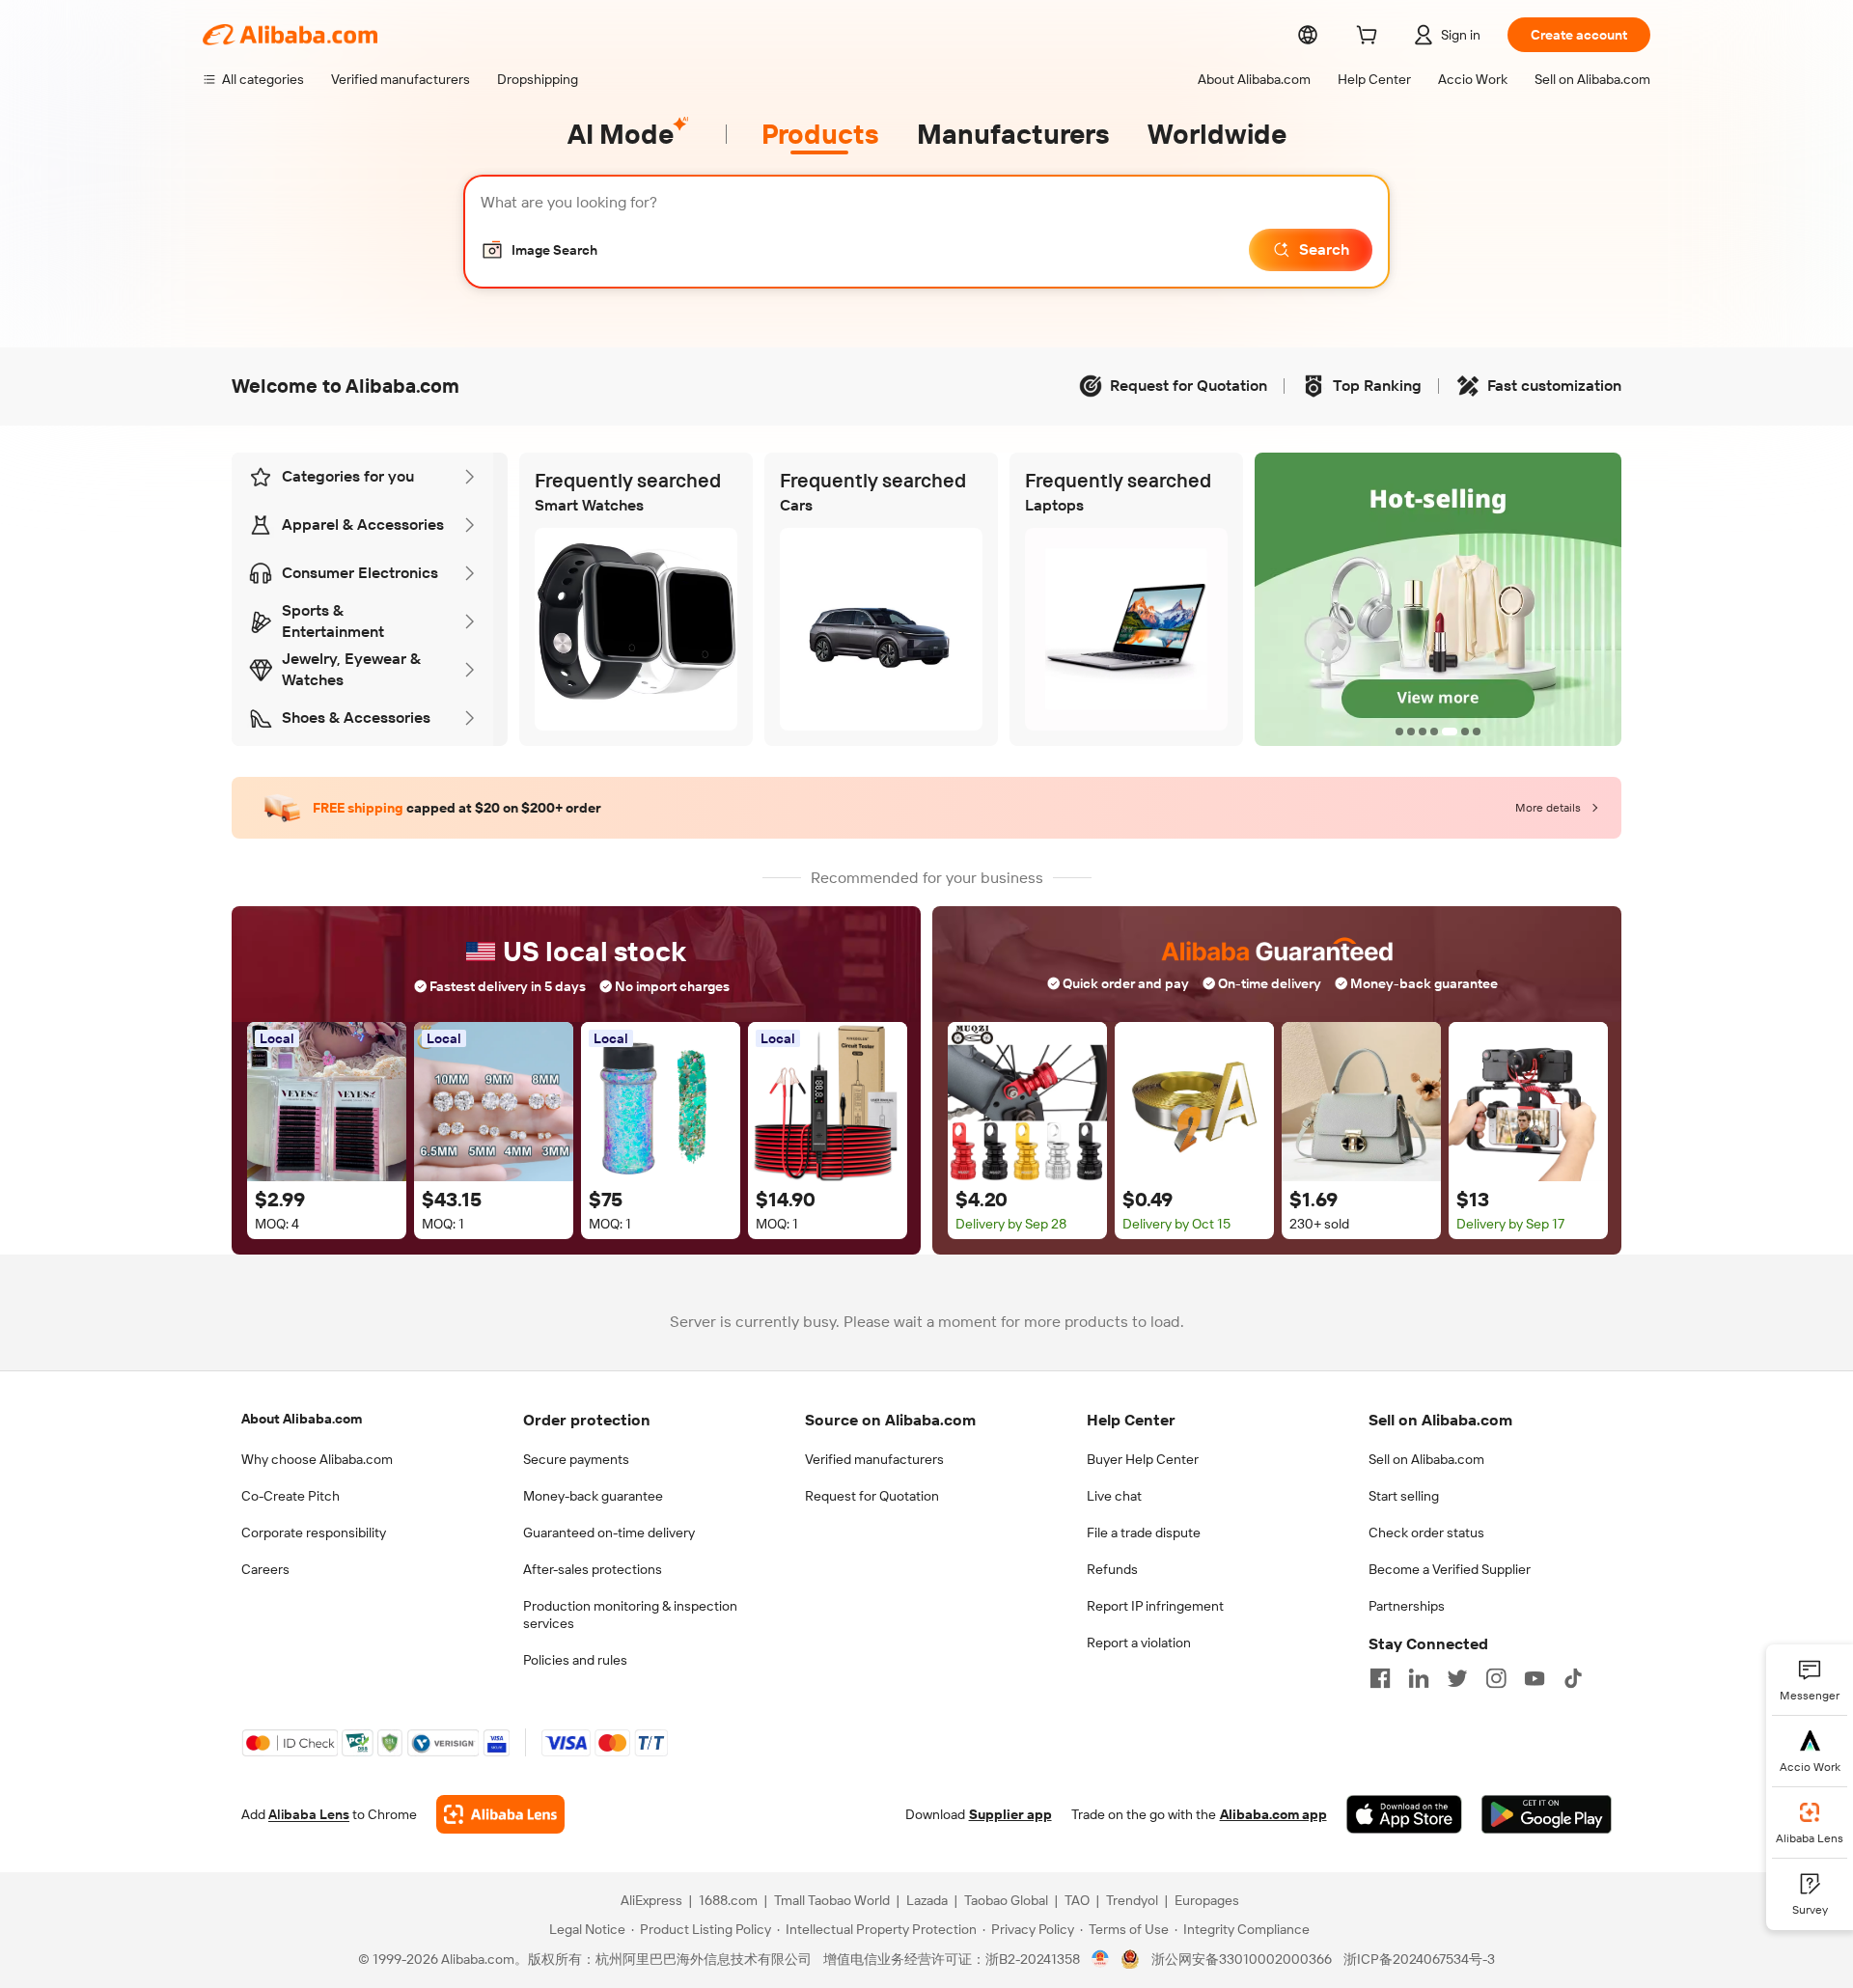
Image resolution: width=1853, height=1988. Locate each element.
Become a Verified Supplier (1450, 1569)
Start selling (1404, 1496)
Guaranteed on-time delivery (609, 1532)
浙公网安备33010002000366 (1242, 1959)
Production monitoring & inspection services (630, 1615)
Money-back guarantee (593, 1496)
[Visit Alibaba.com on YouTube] (1535, 1678)
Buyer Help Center (1143, 1459)
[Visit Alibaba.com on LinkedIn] (1419, 1678)
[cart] (1370, 38)
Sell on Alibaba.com (1426, 1459)
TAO (1077, 1900)
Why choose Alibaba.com (317, 1459)
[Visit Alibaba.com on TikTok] (1573, 1678)
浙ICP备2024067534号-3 (1419, 1959)
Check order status (1426, 1532)
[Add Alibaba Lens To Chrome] (500, 1814)
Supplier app (1010, 1814)
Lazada (927, 1900)
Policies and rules (575, 1660)
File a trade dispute (1144, 1532)
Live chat (1114, 1496)
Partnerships (1407, 1606)
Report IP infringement (1155, 1606)
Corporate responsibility (314, 1532)
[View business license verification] (1101, 1959)
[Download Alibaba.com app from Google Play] (1547, 1814)
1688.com (728, 1900)
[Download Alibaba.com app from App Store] (1404, 1814)
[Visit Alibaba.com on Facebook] (1380, 1678)
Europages (1207, 1900)
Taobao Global (1006, 1900)
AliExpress (651, 1900)
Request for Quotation (872, 1496)
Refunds (1112, 1569)
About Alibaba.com (302, 1419)
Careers (265, 1569)
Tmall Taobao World (832, 1900)
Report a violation (1139, 1643)
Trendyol (1132, 1900)
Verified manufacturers (874, 1459)
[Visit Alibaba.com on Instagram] (1496, 1678)
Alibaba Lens (309, 1814)
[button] (539, 250)
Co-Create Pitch (290, 1496)
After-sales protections (593, 1569)
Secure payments (576, 1459)
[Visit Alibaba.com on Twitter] (1457, 1678)
